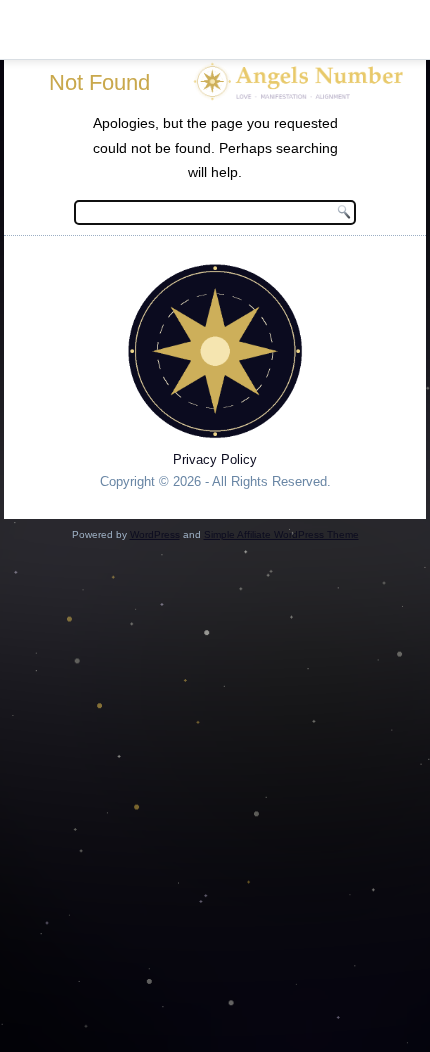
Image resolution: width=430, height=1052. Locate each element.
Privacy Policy (215, 459)
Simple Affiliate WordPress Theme (281, 534)
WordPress (155, 534)
